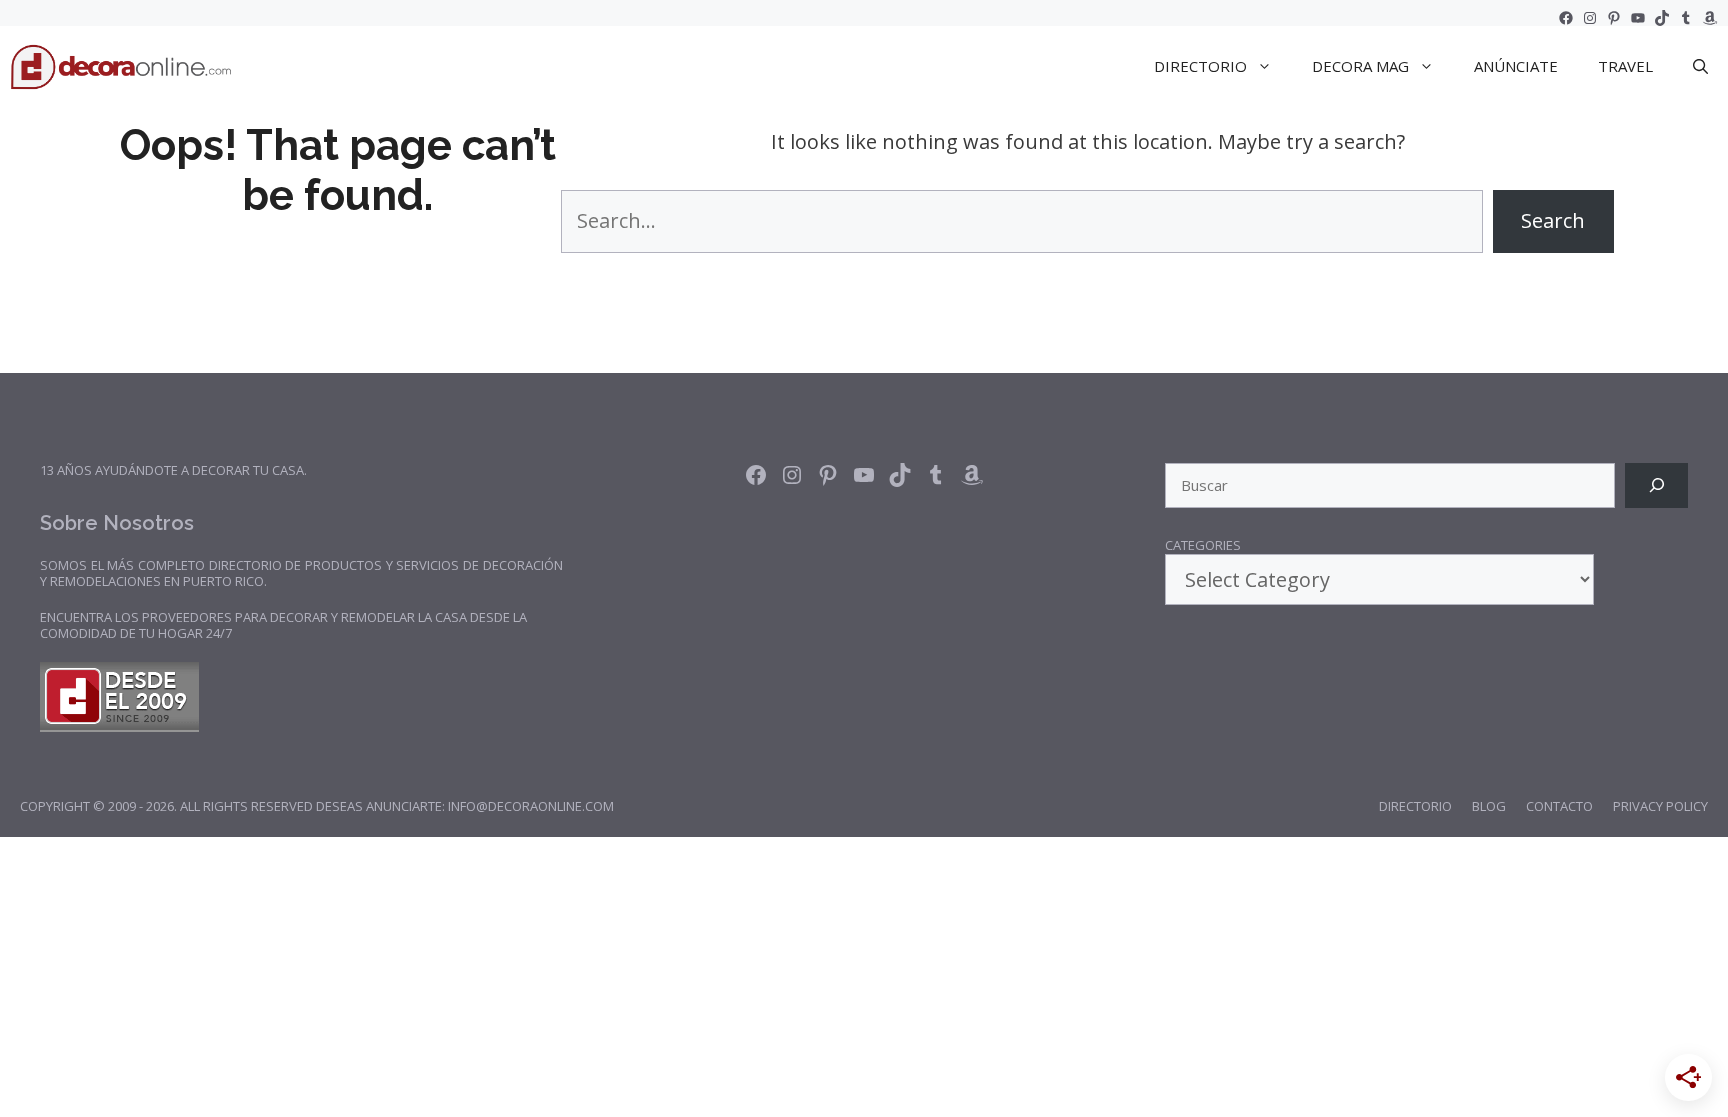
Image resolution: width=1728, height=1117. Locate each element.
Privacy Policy (1660, 806)
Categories (1203, 546)
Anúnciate (1516, 66)
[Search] (1656, 485)
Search (1553, 220)
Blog (1489, 806)
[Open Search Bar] (1700, 66)
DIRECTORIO (1200, 66)
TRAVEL (1625, 66)
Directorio (1415, 806)
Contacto (1559, 806)
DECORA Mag (1360, 66)
